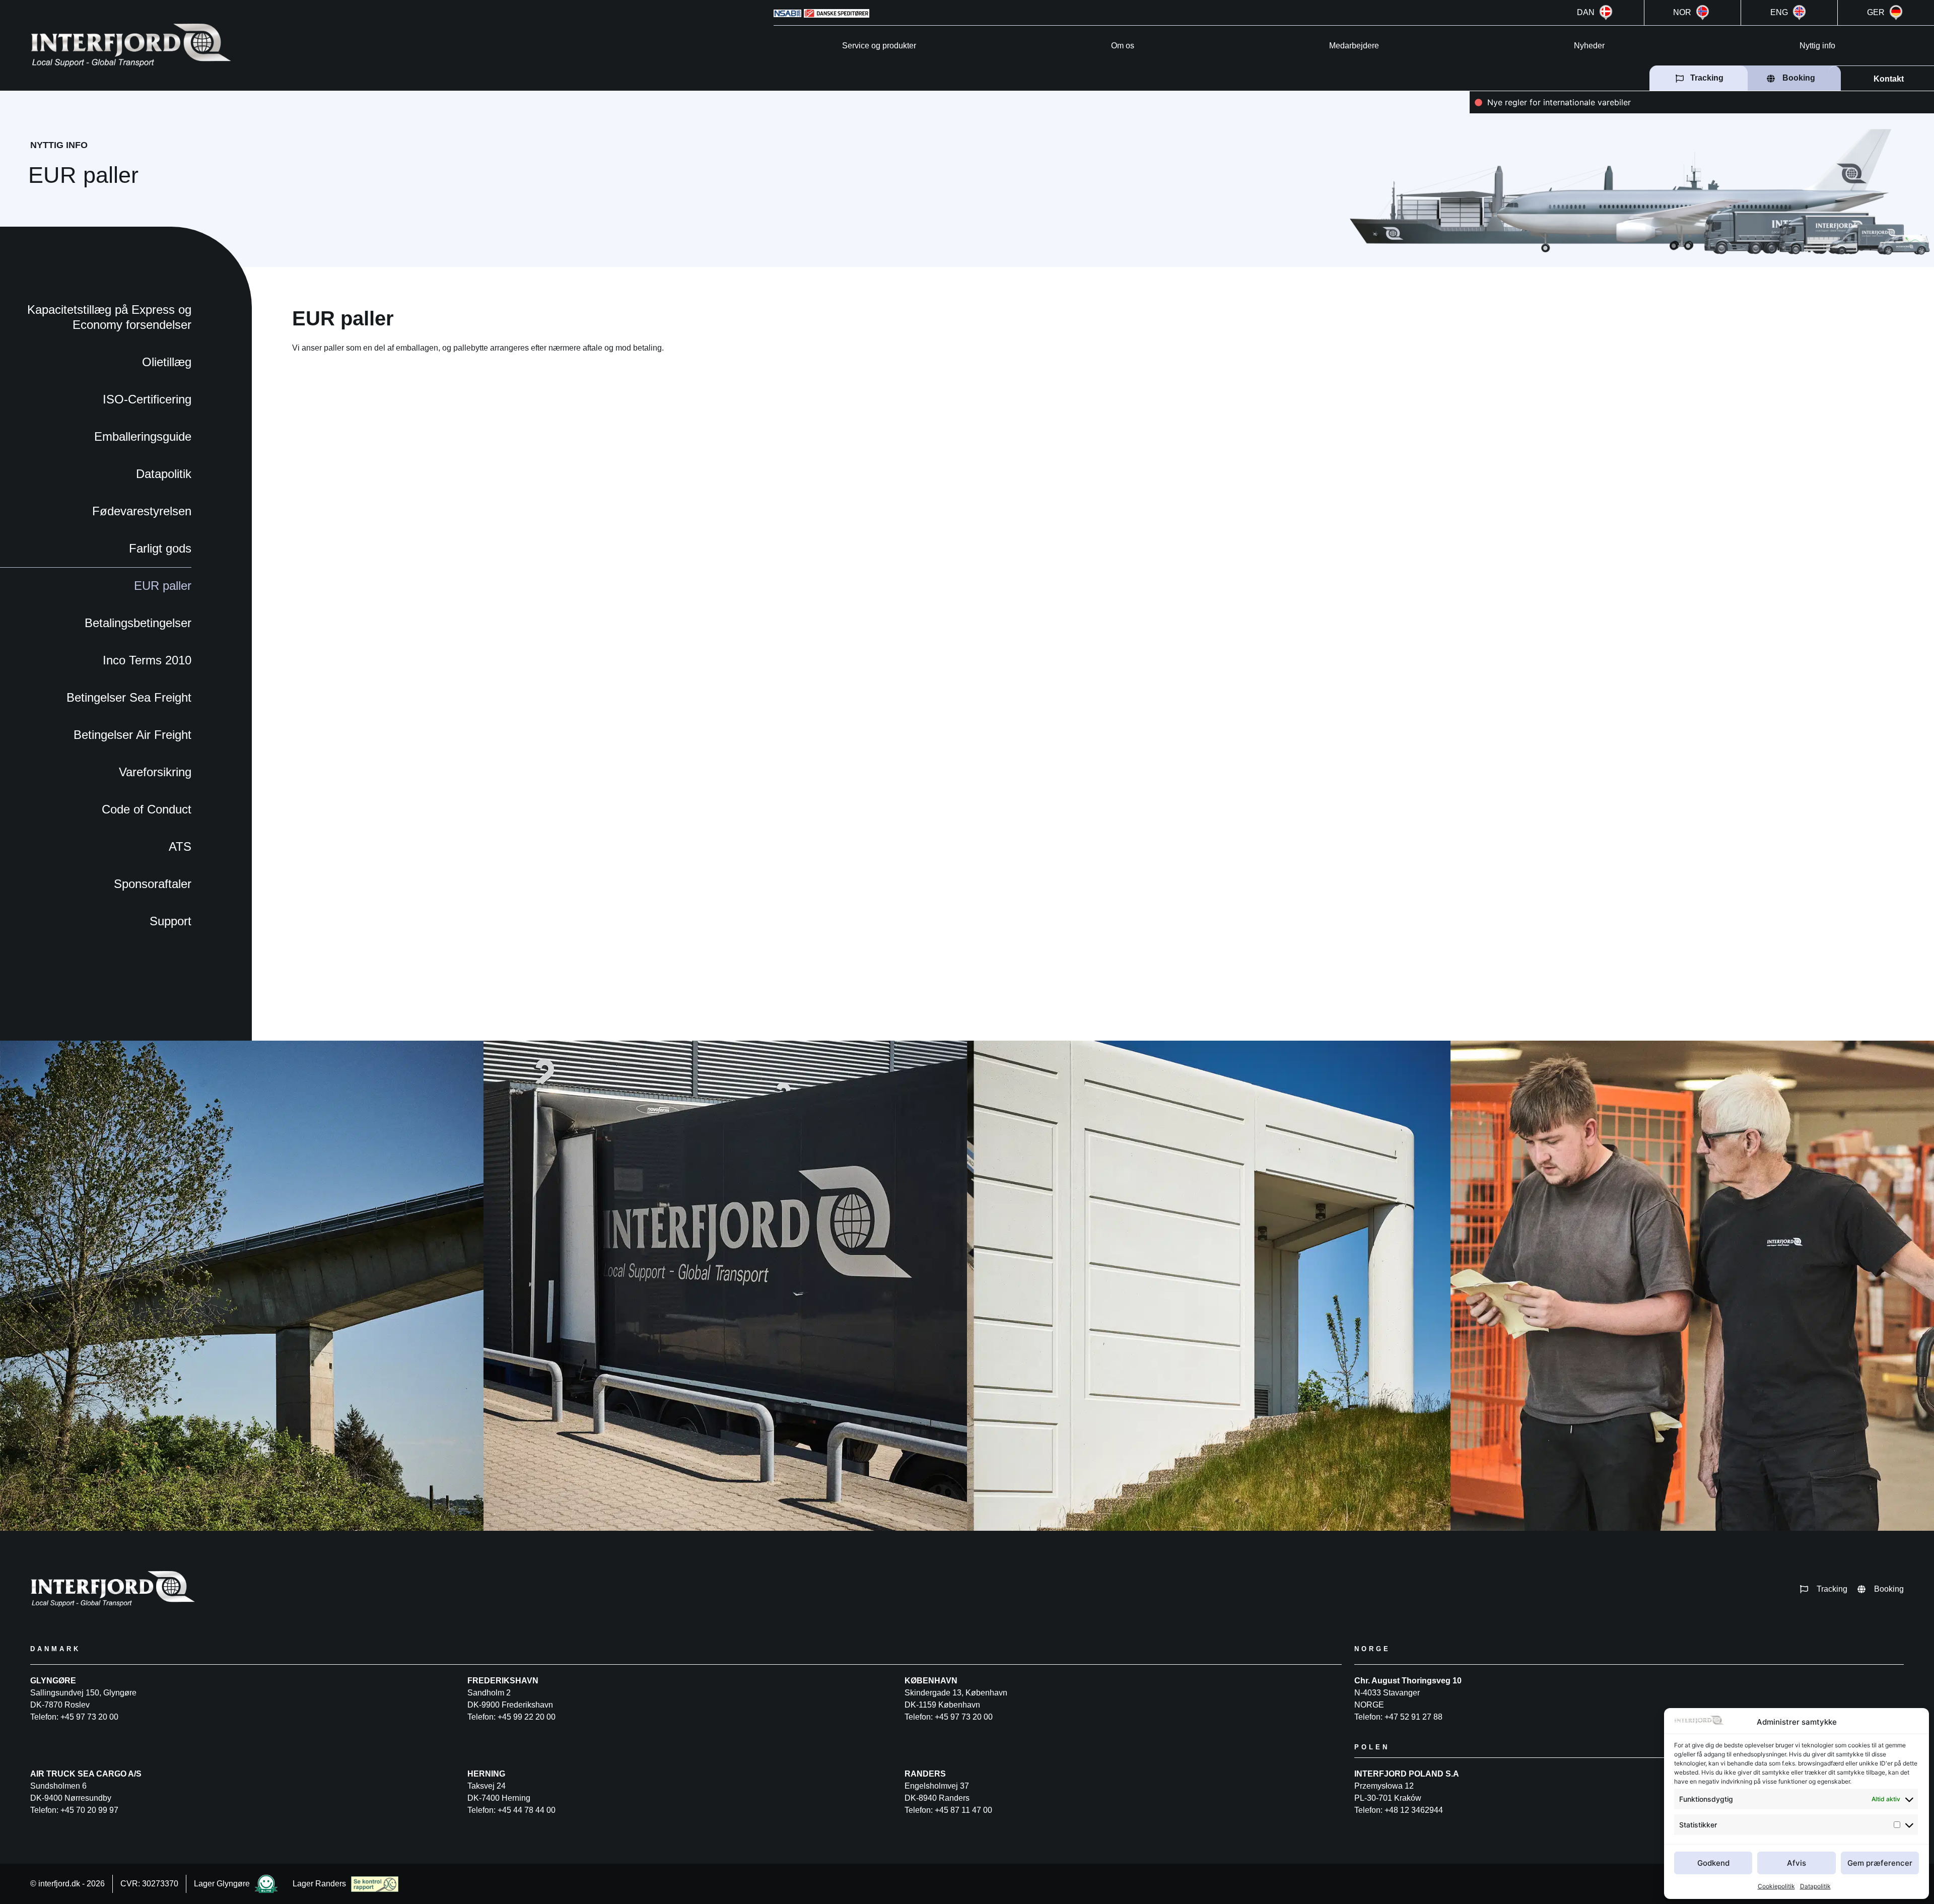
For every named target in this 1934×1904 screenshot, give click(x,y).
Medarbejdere (1354, 46)
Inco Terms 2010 (147, 660)
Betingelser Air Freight (132, 735)
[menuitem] (1596, 13)
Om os (1123, 46)
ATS (180, 846)
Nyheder (1589, 46)
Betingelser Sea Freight (129, 697)
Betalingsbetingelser (138, 623)
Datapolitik (1815, 1886)
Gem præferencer (1880, 1863)
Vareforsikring (155, 772)
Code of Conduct (147, 809)
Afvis (1797, 1863)
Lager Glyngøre (222, 1884)
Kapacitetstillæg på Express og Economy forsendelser (109, 317)
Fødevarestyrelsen (142, 511)
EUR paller (163, 586)
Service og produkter (879, 46)
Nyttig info (1817, 46)
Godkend (1713, 1863)
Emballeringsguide (143, 436)
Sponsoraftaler (153, 884)
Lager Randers (319, 1884)
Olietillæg (167, 362)
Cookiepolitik (1776, 1886)
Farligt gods (160, 548)
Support (170, 921)
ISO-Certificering (147, 399)
